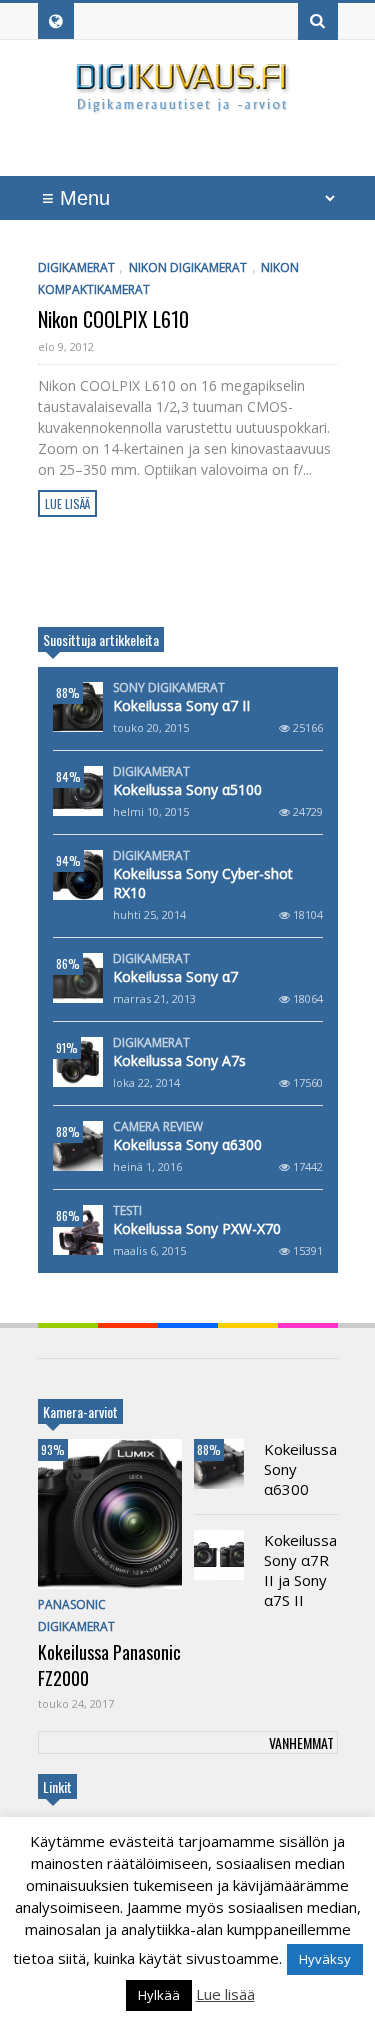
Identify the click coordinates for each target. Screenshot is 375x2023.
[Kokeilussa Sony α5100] (78, 791)
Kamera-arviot (80, 1411)
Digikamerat (76, 267)
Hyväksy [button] (325, 1959)
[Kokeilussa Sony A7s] (78, 1062)
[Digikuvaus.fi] (188, 103)
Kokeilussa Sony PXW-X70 (197, 1228)
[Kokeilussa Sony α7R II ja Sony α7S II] (219, 1555)
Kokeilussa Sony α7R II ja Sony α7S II (300, 1570)
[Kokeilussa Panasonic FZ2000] (110, 1514)
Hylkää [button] (159, 1995)
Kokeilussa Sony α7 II (181, 705)
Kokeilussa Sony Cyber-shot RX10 (203, 883)
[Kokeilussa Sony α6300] (78, 1146)
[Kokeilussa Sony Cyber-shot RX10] (78, 875)
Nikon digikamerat (188, 267)
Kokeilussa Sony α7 (175, 976)
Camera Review (158, 1127)
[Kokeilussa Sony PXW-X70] (78, 1230)
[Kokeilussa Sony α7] (78, 978)
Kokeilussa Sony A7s (179, 1060)
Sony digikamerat (169, 688)
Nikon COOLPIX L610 (113, 319)
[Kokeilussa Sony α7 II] (78, 707)
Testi (127, 1211)
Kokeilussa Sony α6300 (187, 1144)
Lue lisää (67, 503)
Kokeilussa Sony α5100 (187, 789)
